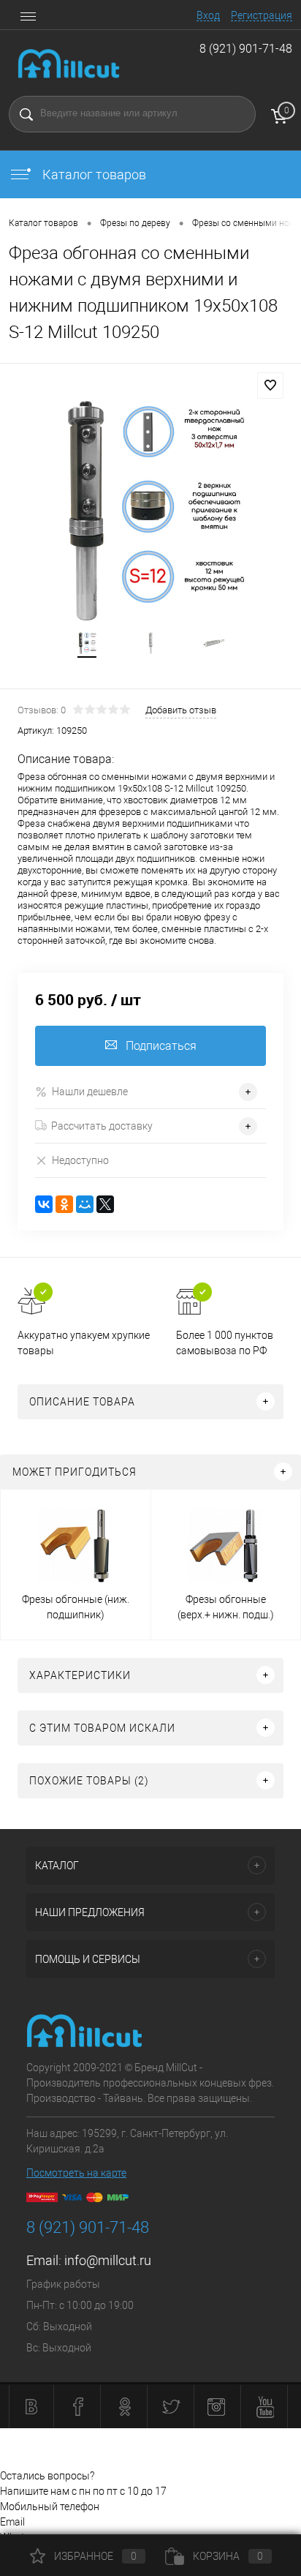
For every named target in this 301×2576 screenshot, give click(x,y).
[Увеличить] (150, 511)
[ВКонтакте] (44, 1204)
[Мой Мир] (85, 1204)
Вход (208, 15)
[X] (105, 1204)
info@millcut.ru (108, 2260)
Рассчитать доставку (102, 1126)
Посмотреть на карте (76, 2173)
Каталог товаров (93, 174)
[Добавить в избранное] (270, 386)
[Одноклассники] (64, 1204)
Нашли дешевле (90, 1092)
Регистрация (262, 15)
